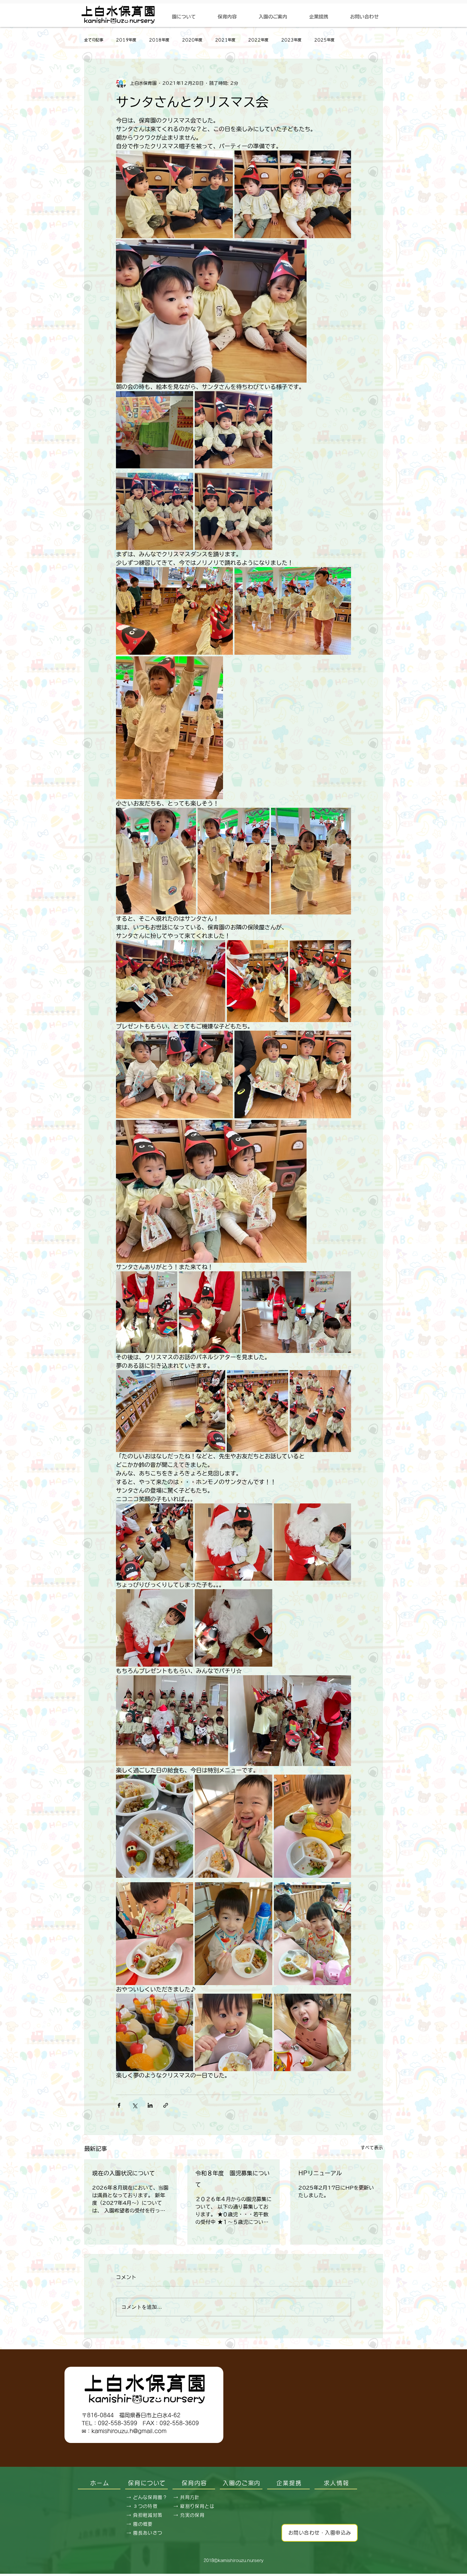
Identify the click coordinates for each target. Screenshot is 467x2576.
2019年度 (126, 40)
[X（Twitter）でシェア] (135, 2105)
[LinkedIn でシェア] (150, 2105)
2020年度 (192, 40)
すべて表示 (372, 2148)
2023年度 (291, 40)
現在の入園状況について (124, 2173)
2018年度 (159, 40)
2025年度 (324, 40)
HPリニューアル (320, 2173)
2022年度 (258, 40)
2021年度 (225, 40)
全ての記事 (94, 40)
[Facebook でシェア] (119, 2105)
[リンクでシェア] (166, 2105)
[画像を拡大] (174, 194)
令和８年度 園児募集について (233, 2179)
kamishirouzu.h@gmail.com (129, 2431)
